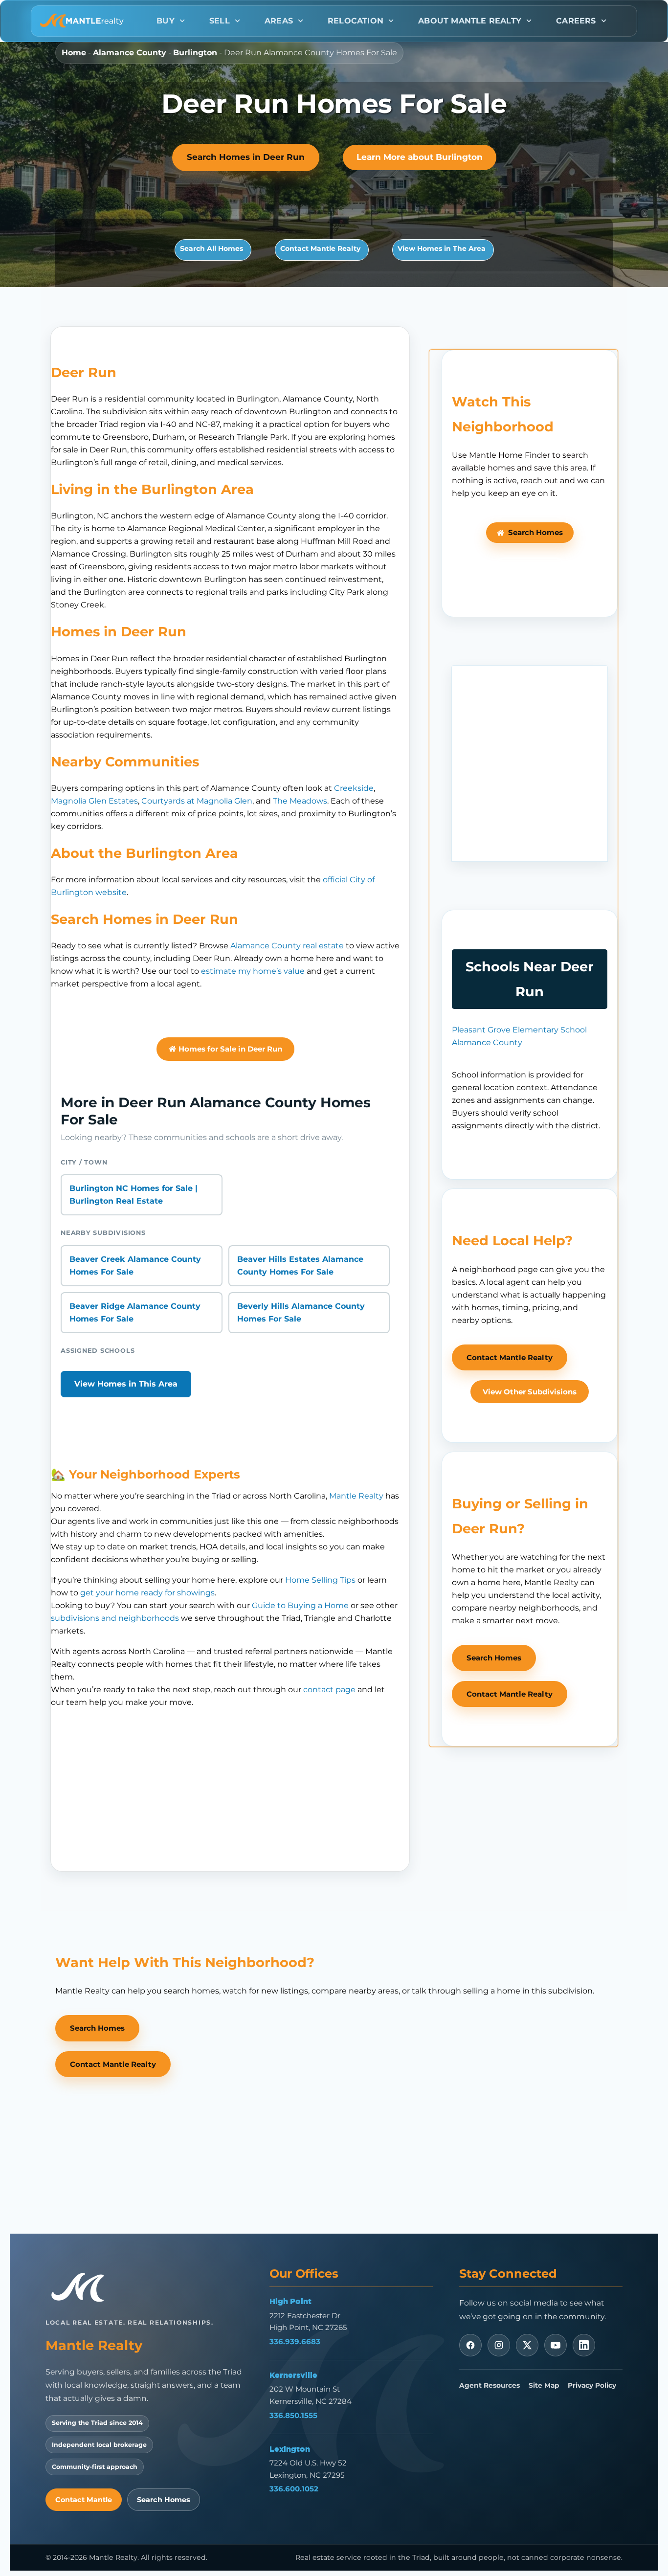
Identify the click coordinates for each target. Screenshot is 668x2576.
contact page (329, 1690)
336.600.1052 (294, 2489)
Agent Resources (490, 2385)
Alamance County (130, 53)
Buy (166, 21)
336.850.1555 (293, 2415)
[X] (527, 2345)
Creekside (354, 788)
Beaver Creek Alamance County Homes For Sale (135, 1266)
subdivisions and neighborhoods (115, 1618)
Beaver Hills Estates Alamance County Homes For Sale (300, 1266)
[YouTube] (556, 2345)
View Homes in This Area (126, 1384)
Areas (279, 21)
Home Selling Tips (320, 1580)
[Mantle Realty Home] (82, 2288)
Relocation (356, 21)
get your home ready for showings (147, 1593)
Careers (576, 21)
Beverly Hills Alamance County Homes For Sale (301, 1312)
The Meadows (300, 801)
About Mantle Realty (470, 21)
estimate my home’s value (253, 971)
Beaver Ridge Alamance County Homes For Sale (135, 1312)
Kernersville (293, 2375)
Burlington (195, 53)
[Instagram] (499, 2345)
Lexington (290, 2449)
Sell (220, 21)
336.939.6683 (295, 2341)
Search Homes (164, 2500)
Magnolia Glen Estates (94, 801)
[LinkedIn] (584, 2345)
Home (74, 53)
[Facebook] (470, 2345)
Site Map (544, 2385)
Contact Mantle (84, 2500)
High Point (290, 2301)
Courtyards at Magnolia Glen (197, 801)
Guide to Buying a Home (300, 1605)
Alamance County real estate (287, 946)
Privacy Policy (592, 2385)
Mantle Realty (356, 1496)
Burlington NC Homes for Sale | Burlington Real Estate (134, 1195)
